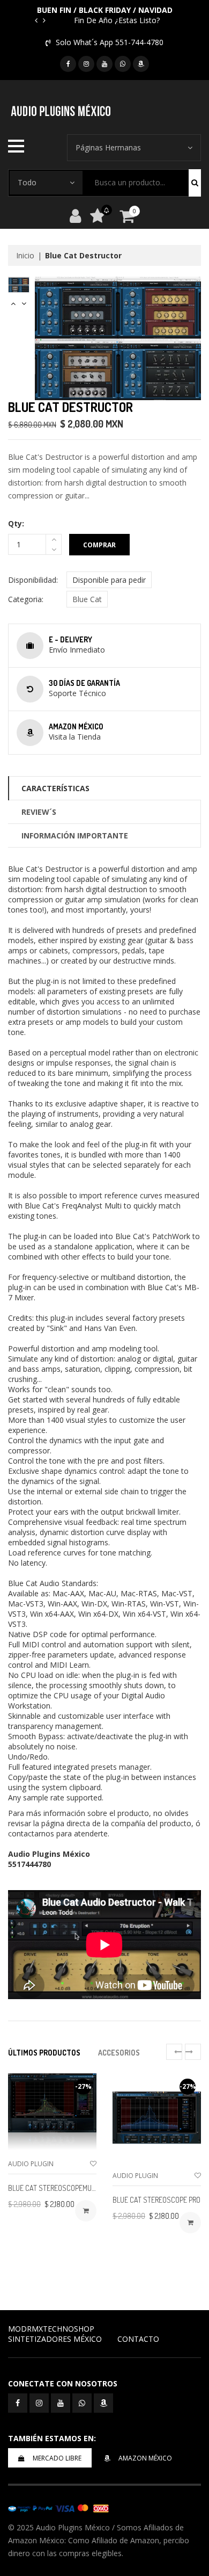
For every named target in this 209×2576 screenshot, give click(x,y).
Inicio (25, 255)
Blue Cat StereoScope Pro (156, 2200)
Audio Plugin (31, 2164)
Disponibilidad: (33, 580)
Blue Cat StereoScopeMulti (54, 2188)
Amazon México (145, 2458)
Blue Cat (87, 599)
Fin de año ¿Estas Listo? (117, 20)
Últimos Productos (44, 2053)
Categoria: (26, 599)
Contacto (138, 2339)
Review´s (39, 812)
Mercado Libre (57, 2458)
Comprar (99, 545)
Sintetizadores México (55, 2339)
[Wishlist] (93, 2164)
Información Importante (75, 835)
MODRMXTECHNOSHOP (51, 2329)
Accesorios (119, 2053)
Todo (27, 182)
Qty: (16, 523)
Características (55, 788)
